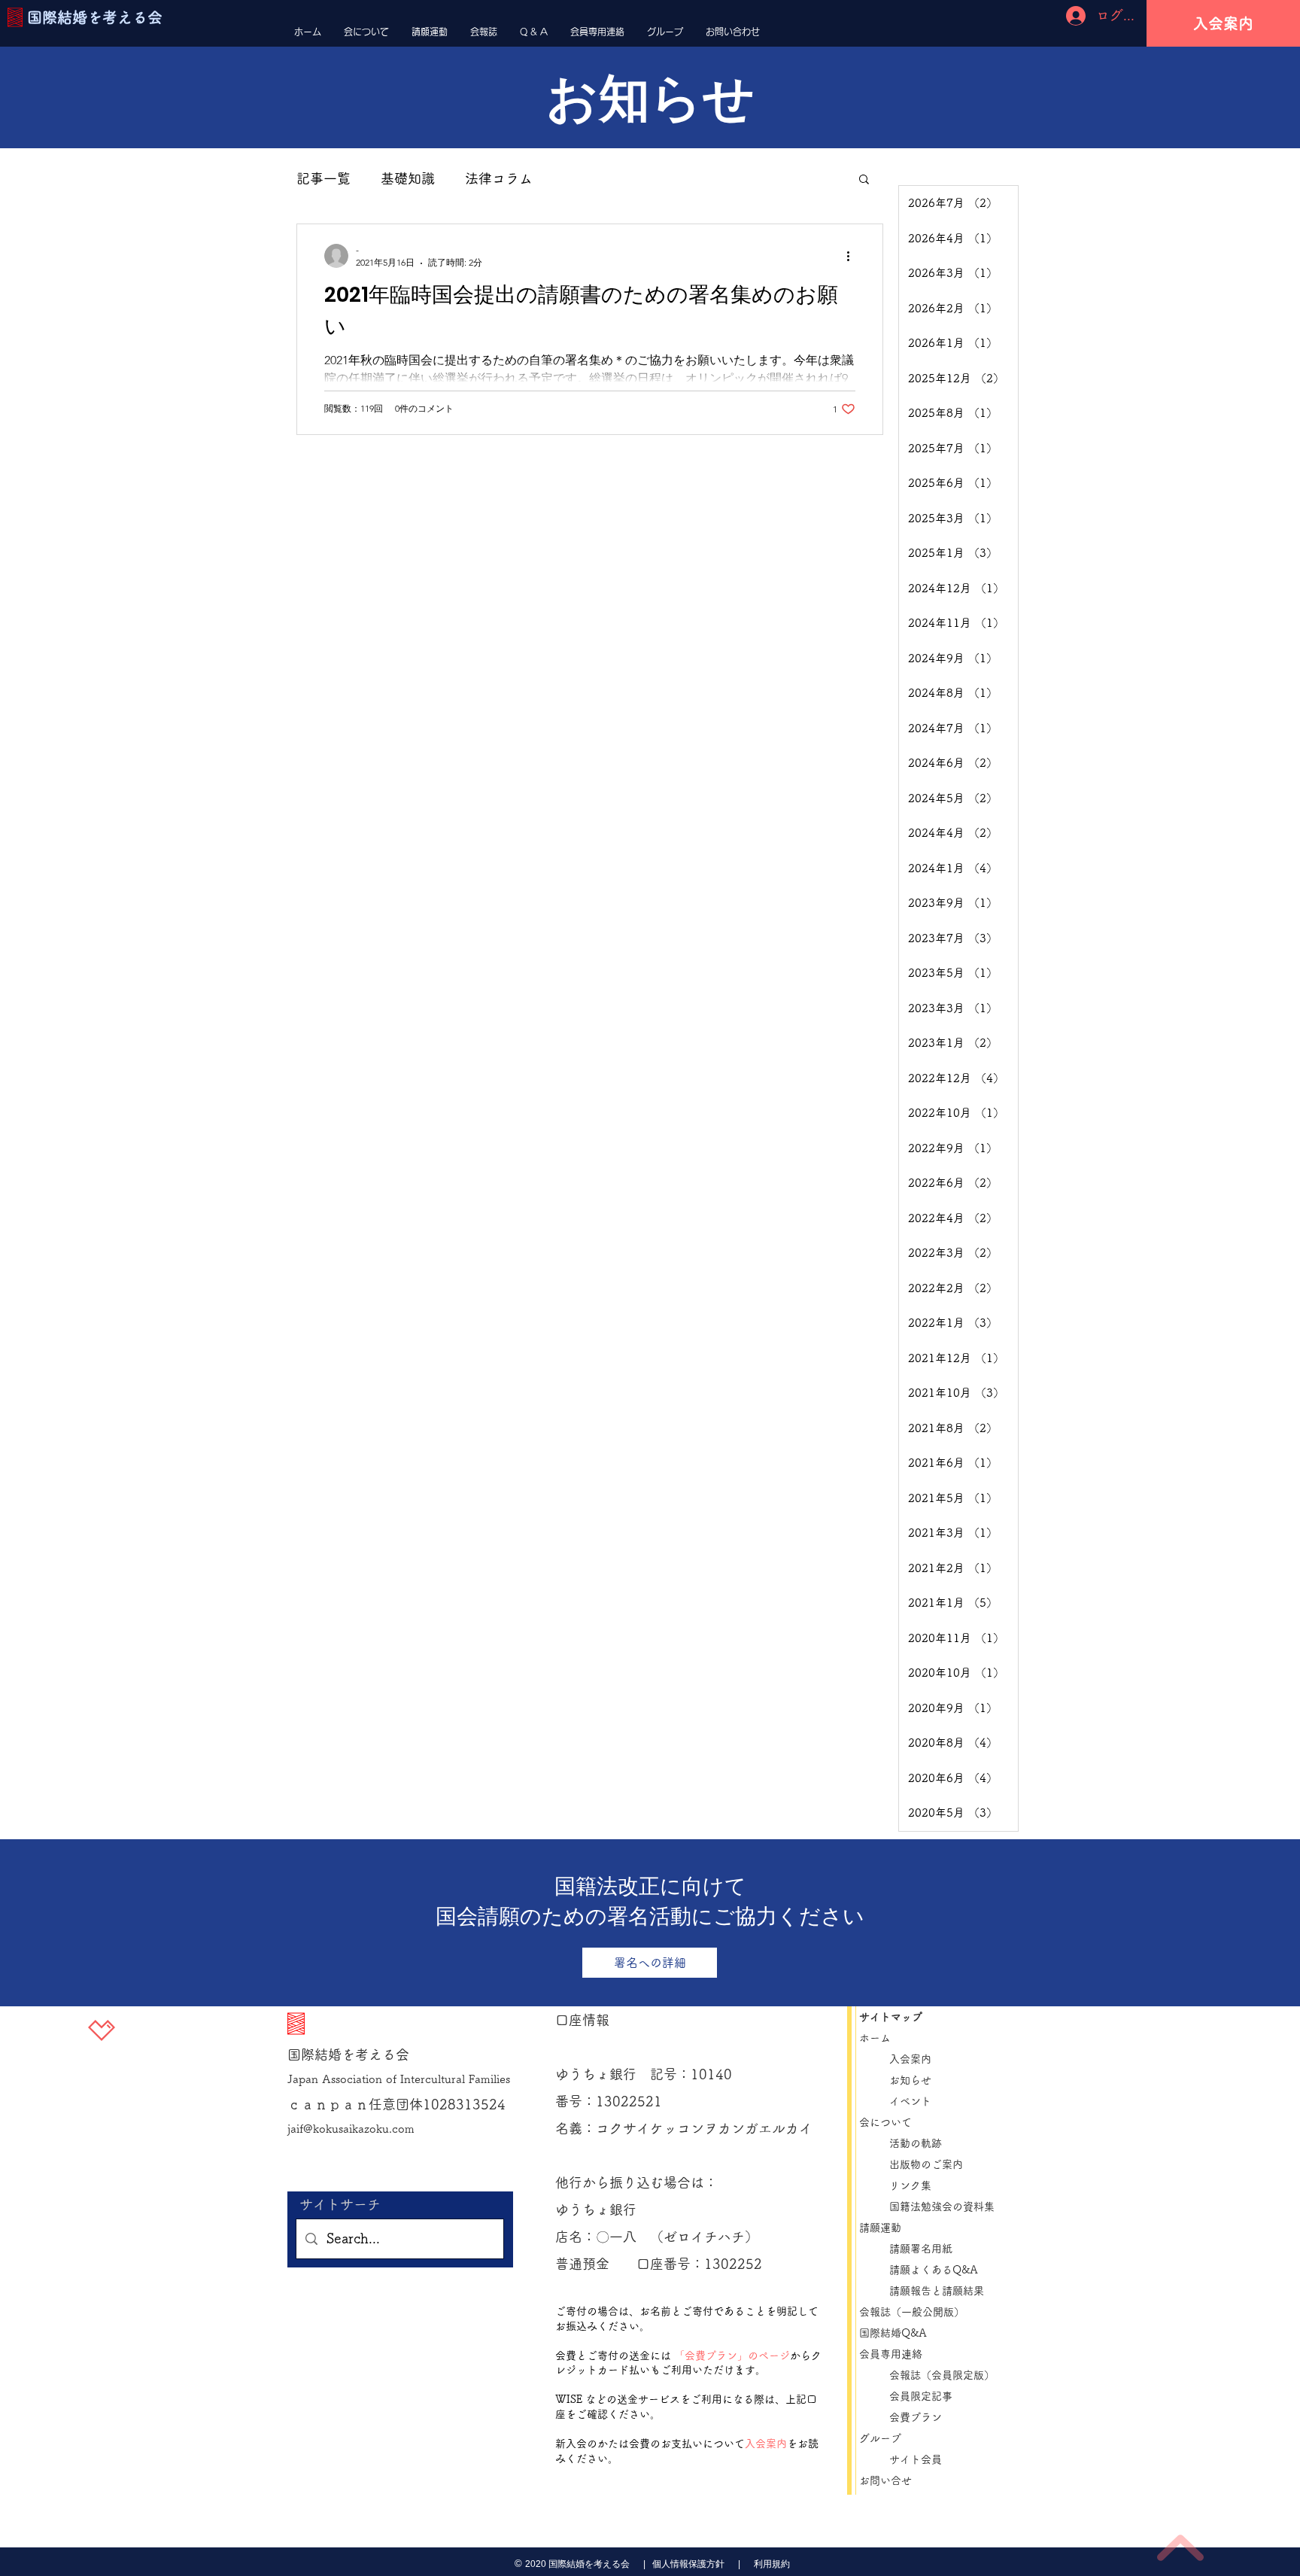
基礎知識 (408, 178)
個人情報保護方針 (687, 2564)
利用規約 (772, 2564)
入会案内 (766, 2444)
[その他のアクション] (853, 256)
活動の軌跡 (916, 2143)
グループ (880, 2438)
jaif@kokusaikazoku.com (351, 2129)
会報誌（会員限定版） (942, 2375)
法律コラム (499, 178)
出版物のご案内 (931, 2164)
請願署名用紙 (921, 2249)
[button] (864, 180)
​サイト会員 (916, 2459)
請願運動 (880, 2228)
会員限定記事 (926, 2396)
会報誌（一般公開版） (912, 2312)
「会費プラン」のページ (732, 2356)
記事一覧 (323, 178)
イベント (910, 2101)
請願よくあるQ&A (934, 2270)
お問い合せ (885, 2480)
